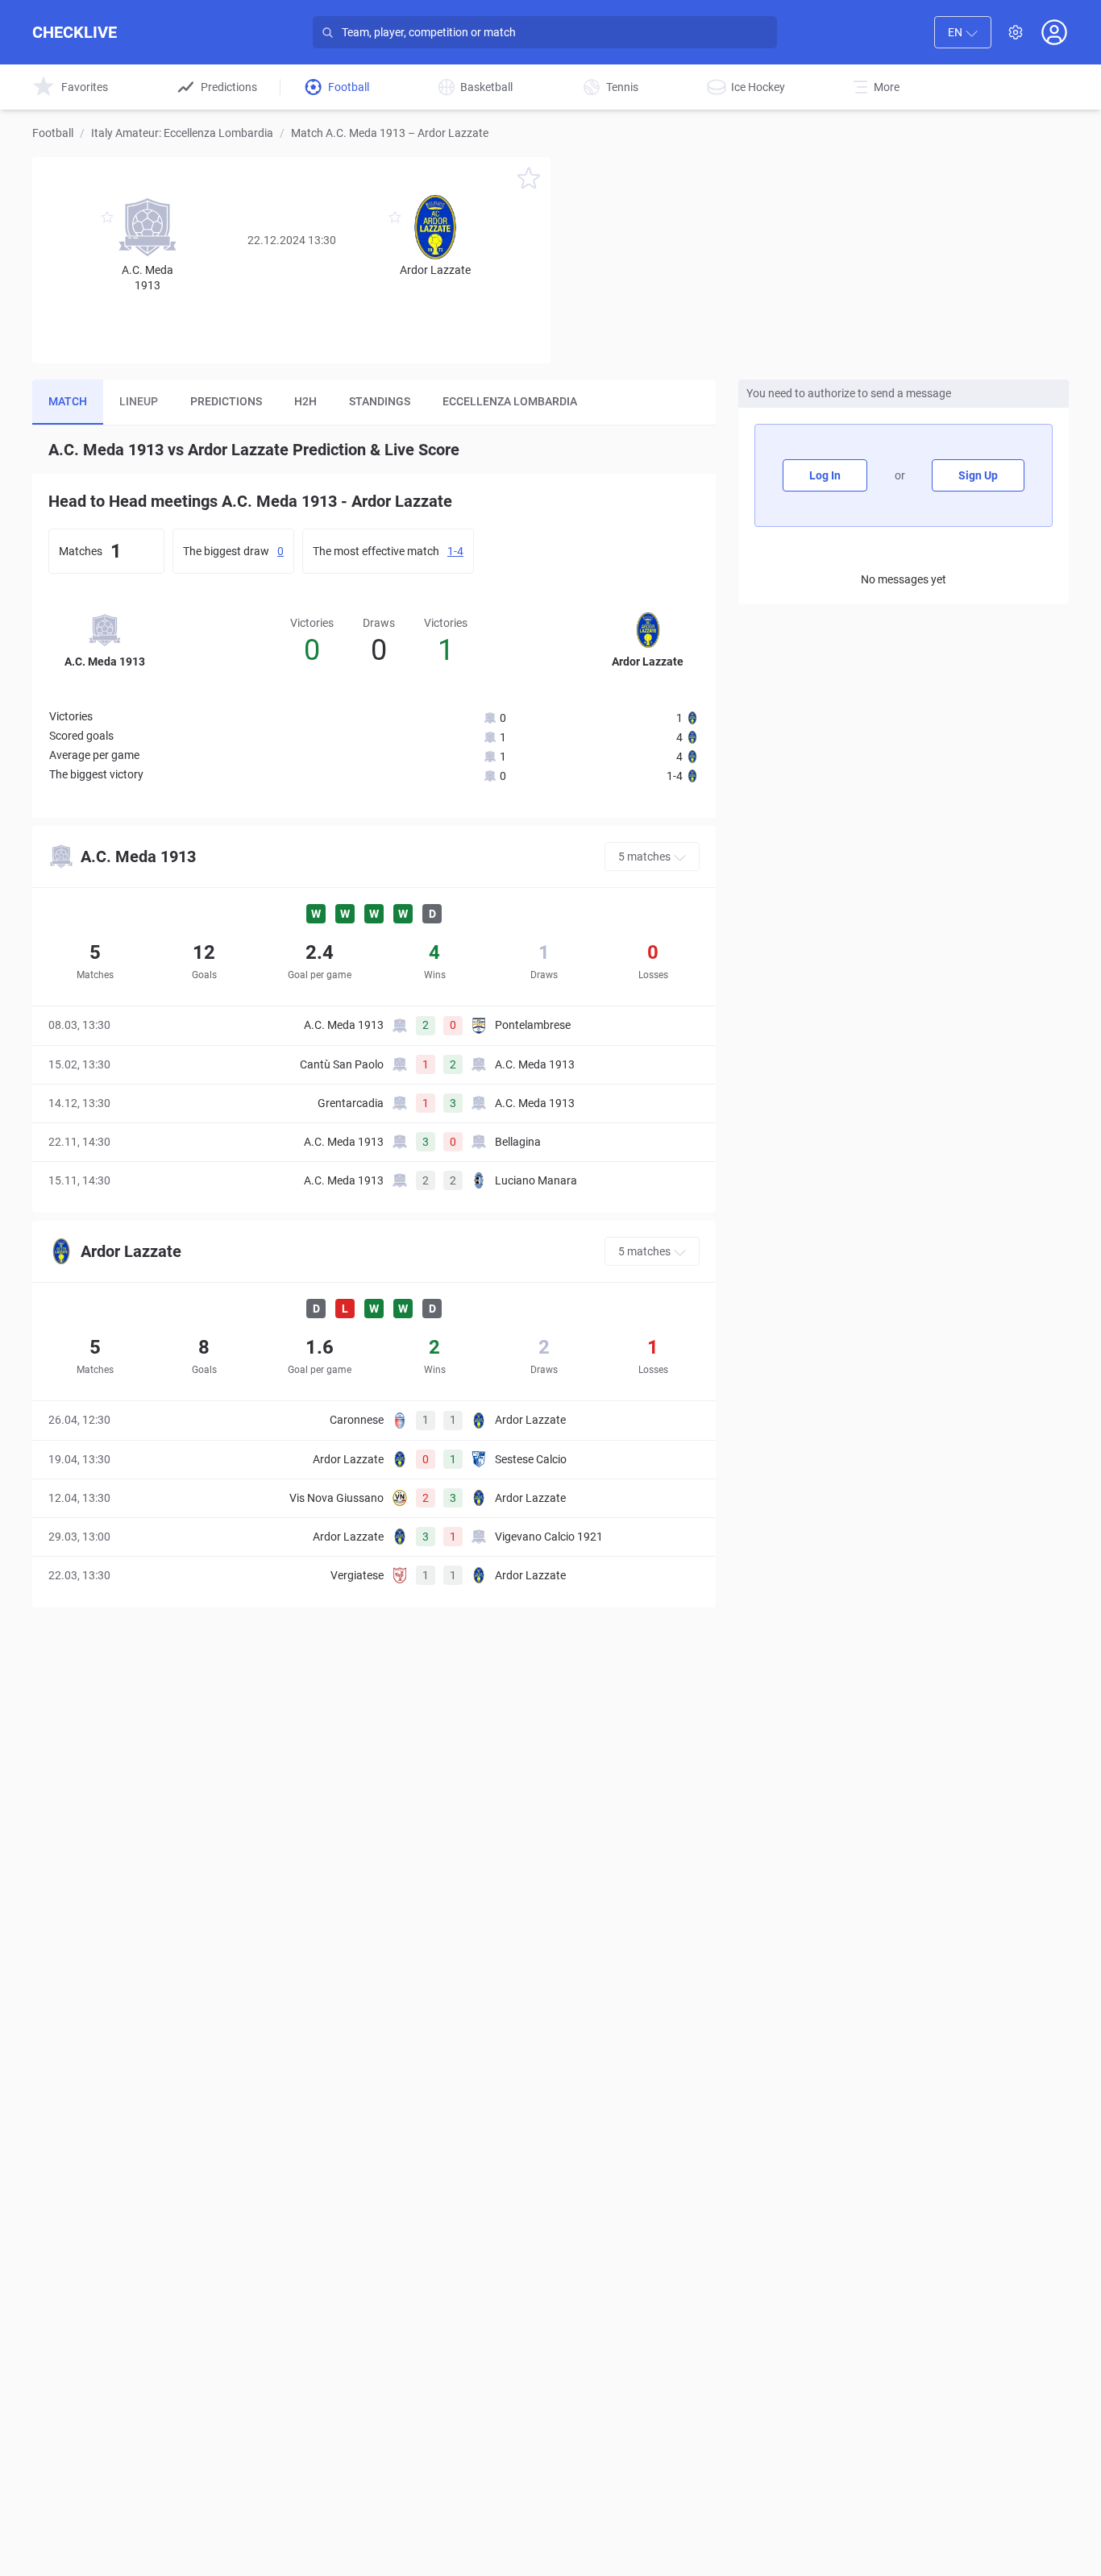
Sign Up (978, 475)
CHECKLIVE (75, 32)
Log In (825, 475)
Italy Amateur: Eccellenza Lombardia (182, 133)
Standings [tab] (380, 401)
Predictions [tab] (226, 401)
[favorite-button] (529, 181)
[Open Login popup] (1054, 32)
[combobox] (963, 32)
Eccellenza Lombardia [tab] (510, 401)
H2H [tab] (305, 401)
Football (53, 133)
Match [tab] (68, 401)
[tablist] (374, 402)
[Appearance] (1016, 32)
